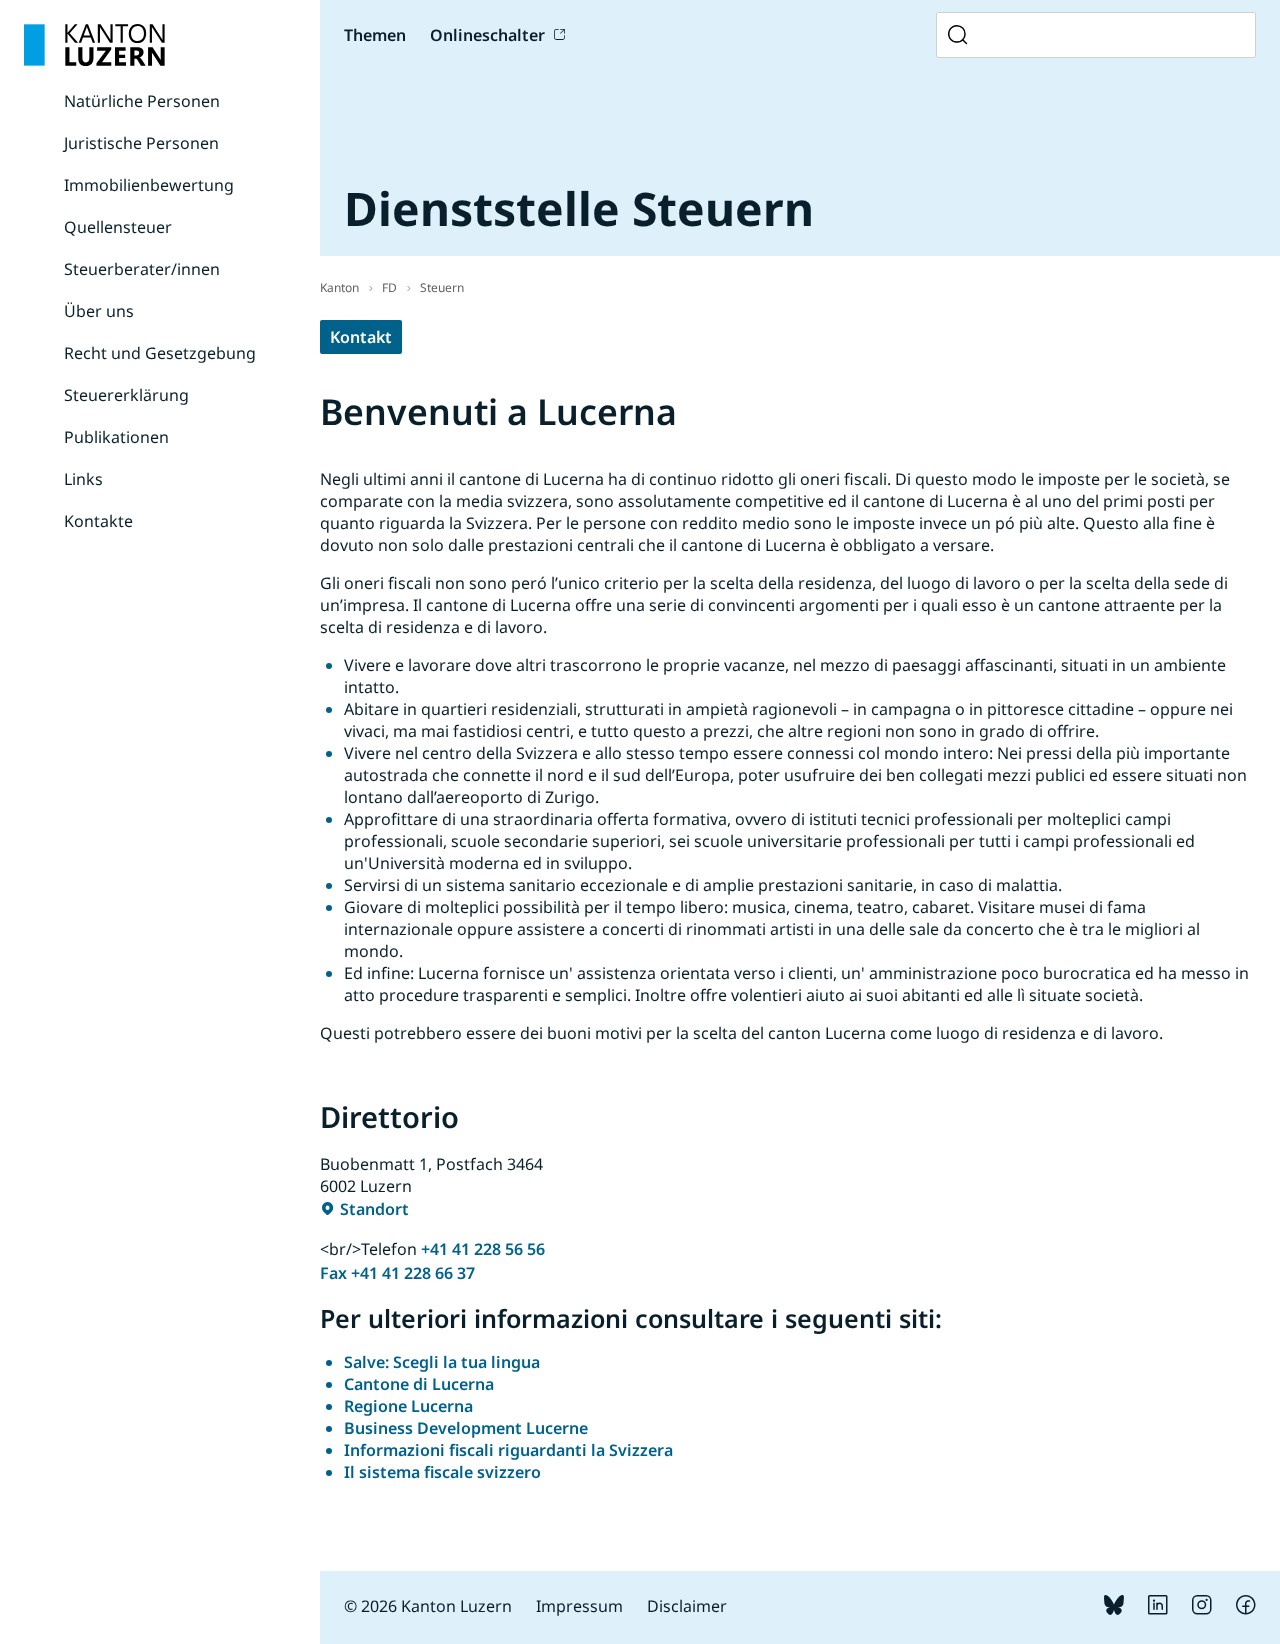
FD (389, 287)
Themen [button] (375, 35)
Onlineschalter (487, 35)
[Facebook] (1246, 1609)
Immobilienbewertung (149, 185)
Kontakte (98, 521)
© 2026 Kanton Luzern (428, 1606)
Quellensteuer (118, 227)
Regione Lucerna (408, 1406)
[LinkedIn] (1158, 1609)
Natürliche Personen (142, 101)
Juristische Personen (141, 143)
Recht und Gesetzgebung (160, 353)
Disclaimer (687, 1606)
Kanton (339, 287)
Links (83, 479)
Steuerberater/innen (142, 269)
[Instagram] (1202, 1609)
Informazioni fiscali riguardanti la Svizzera (508, 1450)
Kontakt (361, 337)
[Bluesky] (1114, 1609)
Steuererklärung (126, 395)
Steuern (442, 287)
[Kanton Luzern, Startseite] (94, 45)
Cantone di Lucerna (419, 1384)
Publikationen (116, 437)
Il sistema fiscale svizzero (442, 1472)
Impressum (579, 1606)
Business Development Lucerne (466, 1428)
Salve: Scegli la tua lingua (442, 1362)
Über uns (99, 311)
